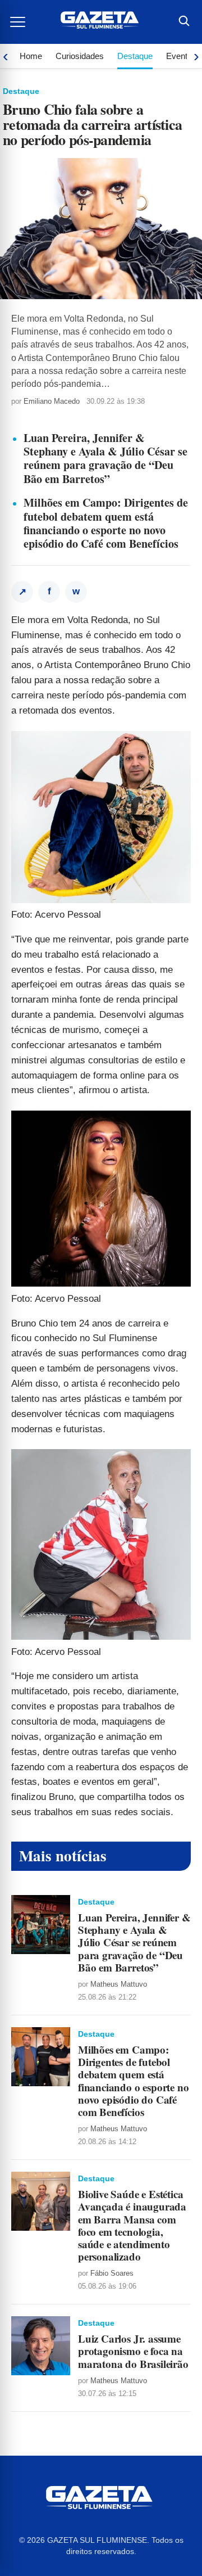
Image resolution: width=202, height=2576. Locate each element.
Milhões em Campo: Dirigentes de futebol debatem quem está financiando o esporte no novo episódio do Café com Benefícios (106, 523)
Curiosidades (80, 56)
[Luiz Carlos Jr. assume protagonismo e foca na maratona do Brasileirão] (41, 2346)
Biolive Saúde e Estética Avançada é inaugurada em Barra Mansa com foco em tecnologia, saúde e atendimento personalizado (132, 2225)
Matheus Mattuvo (119, 1984)
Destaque (135, 56)
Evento (179, 56)
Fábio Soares (112, 2273)
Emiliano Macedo (52, 401)
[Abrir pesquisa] (183, 22)
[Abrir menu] (19, 22)
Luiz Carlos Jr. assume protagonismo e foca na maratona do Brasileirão (133, 2351)
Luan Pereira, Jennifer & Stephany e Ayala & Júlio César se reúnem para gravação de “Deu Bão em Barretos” (105, 458)
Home (31, 56)
